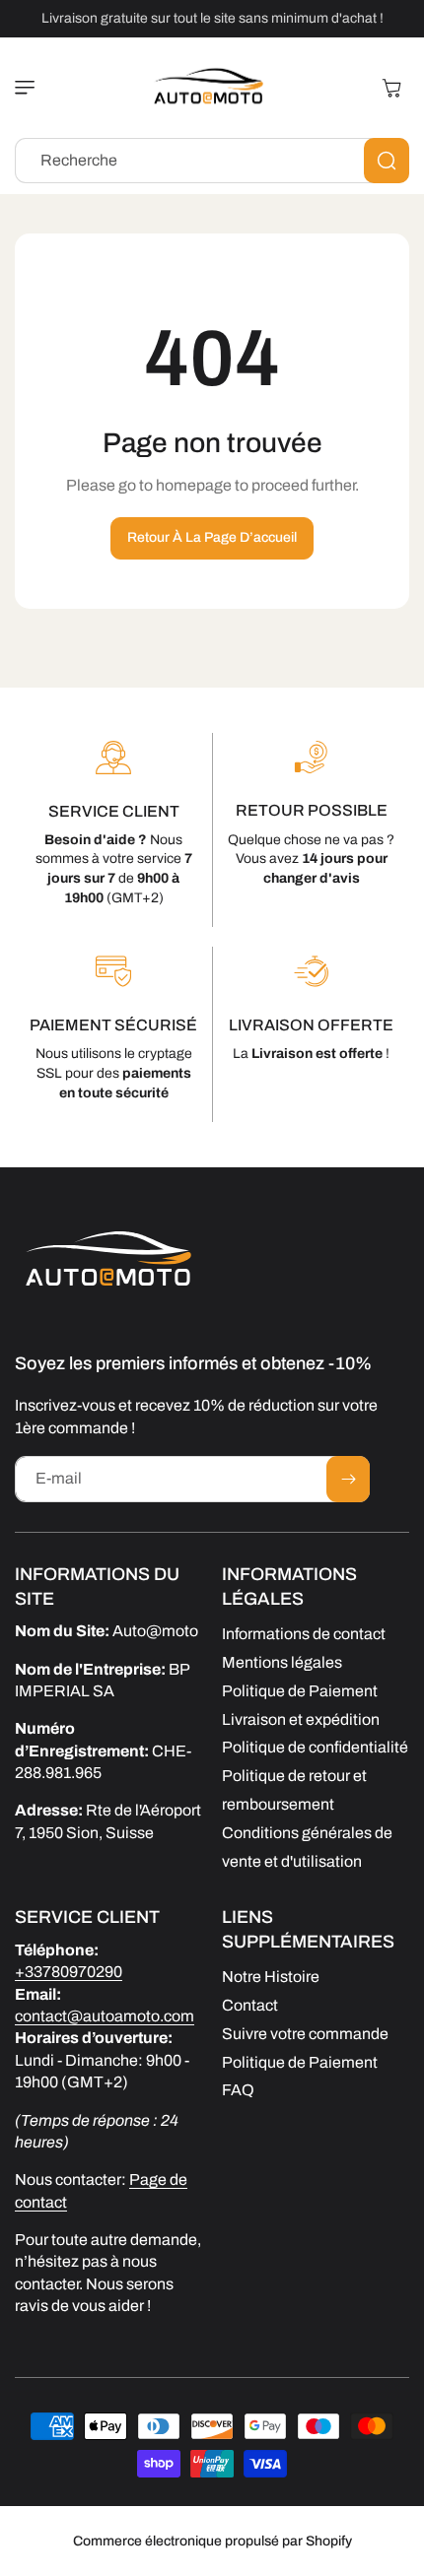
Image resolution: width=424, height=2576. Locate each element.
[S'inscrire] (348, 1479)
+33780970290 (69, 1972)
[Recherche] (387, 161)
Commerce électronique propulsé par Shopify (212, 2541)
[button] (30, 88)
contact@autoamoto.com (105, 2016)
